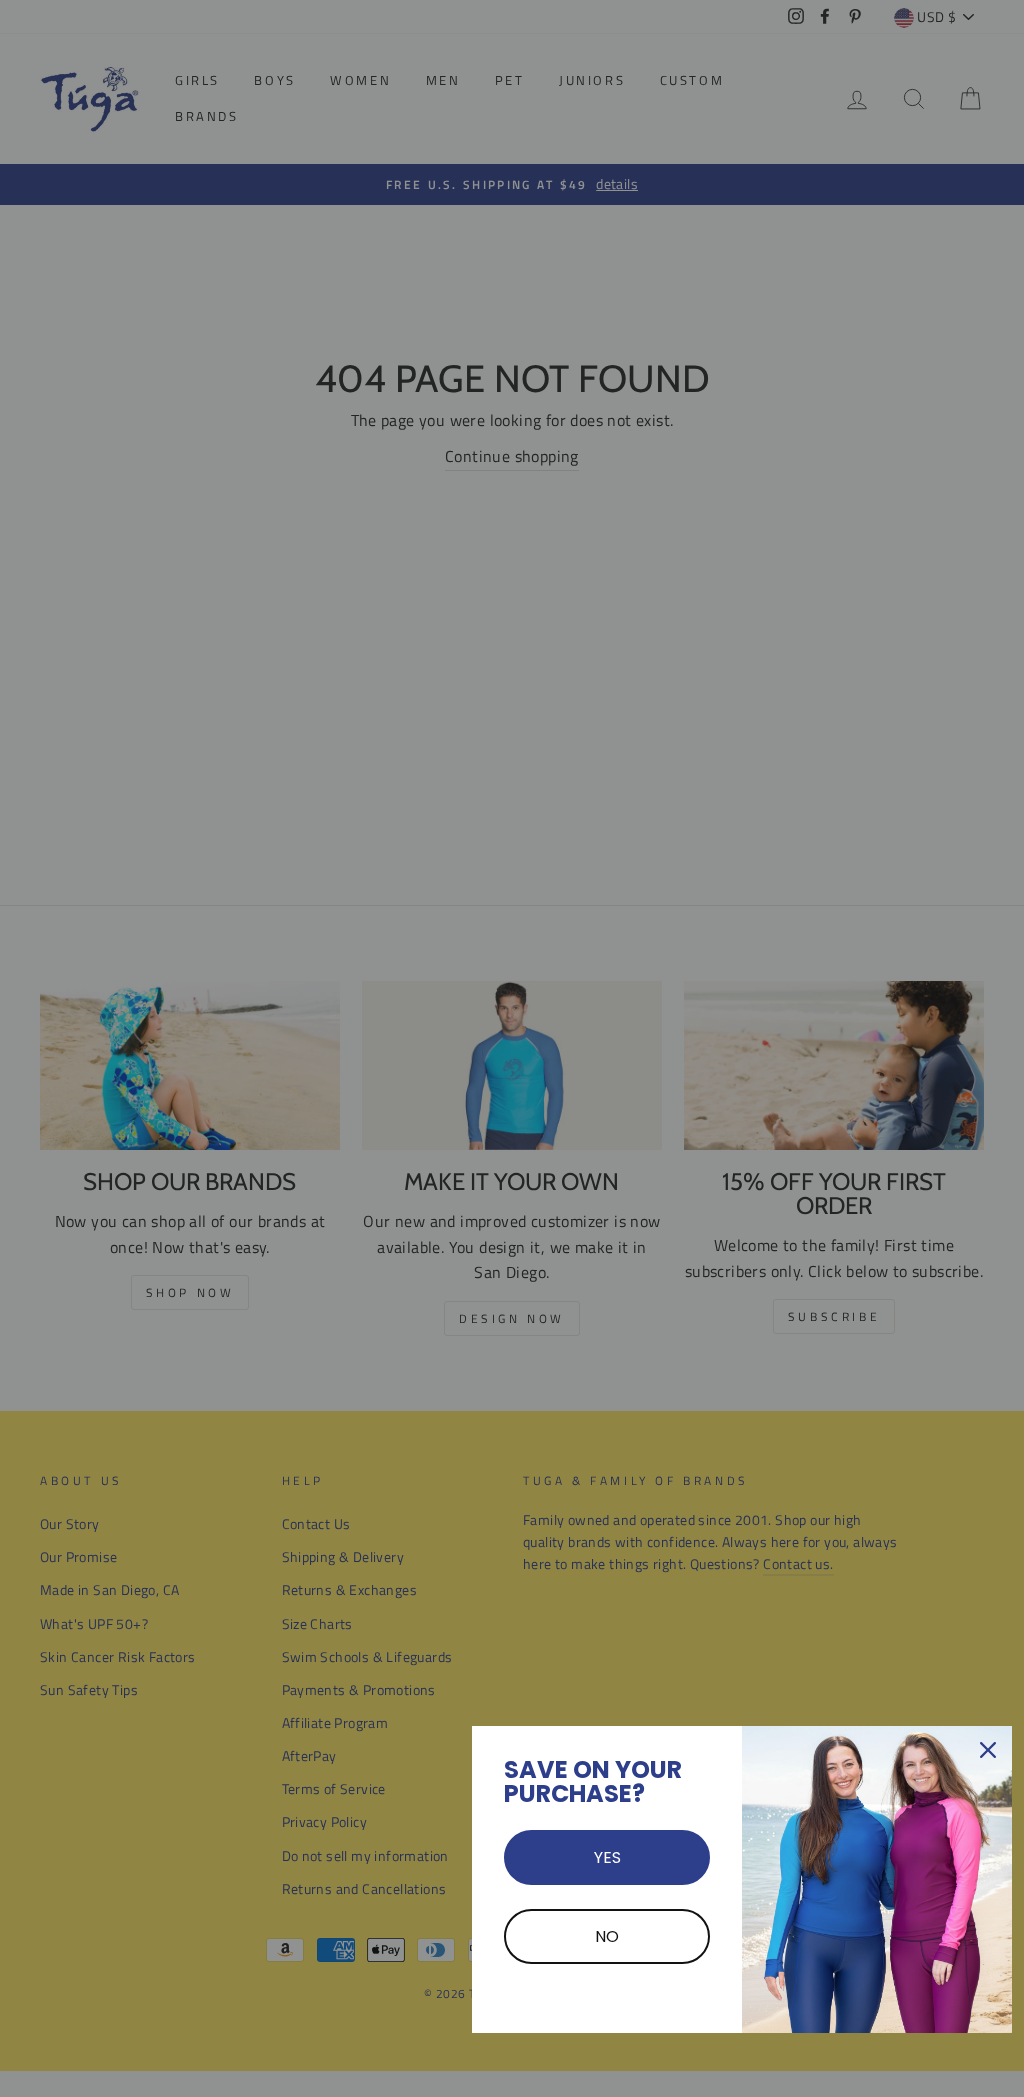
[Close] (988, 1750)
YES (607, 1857)
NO (607, 1936)
